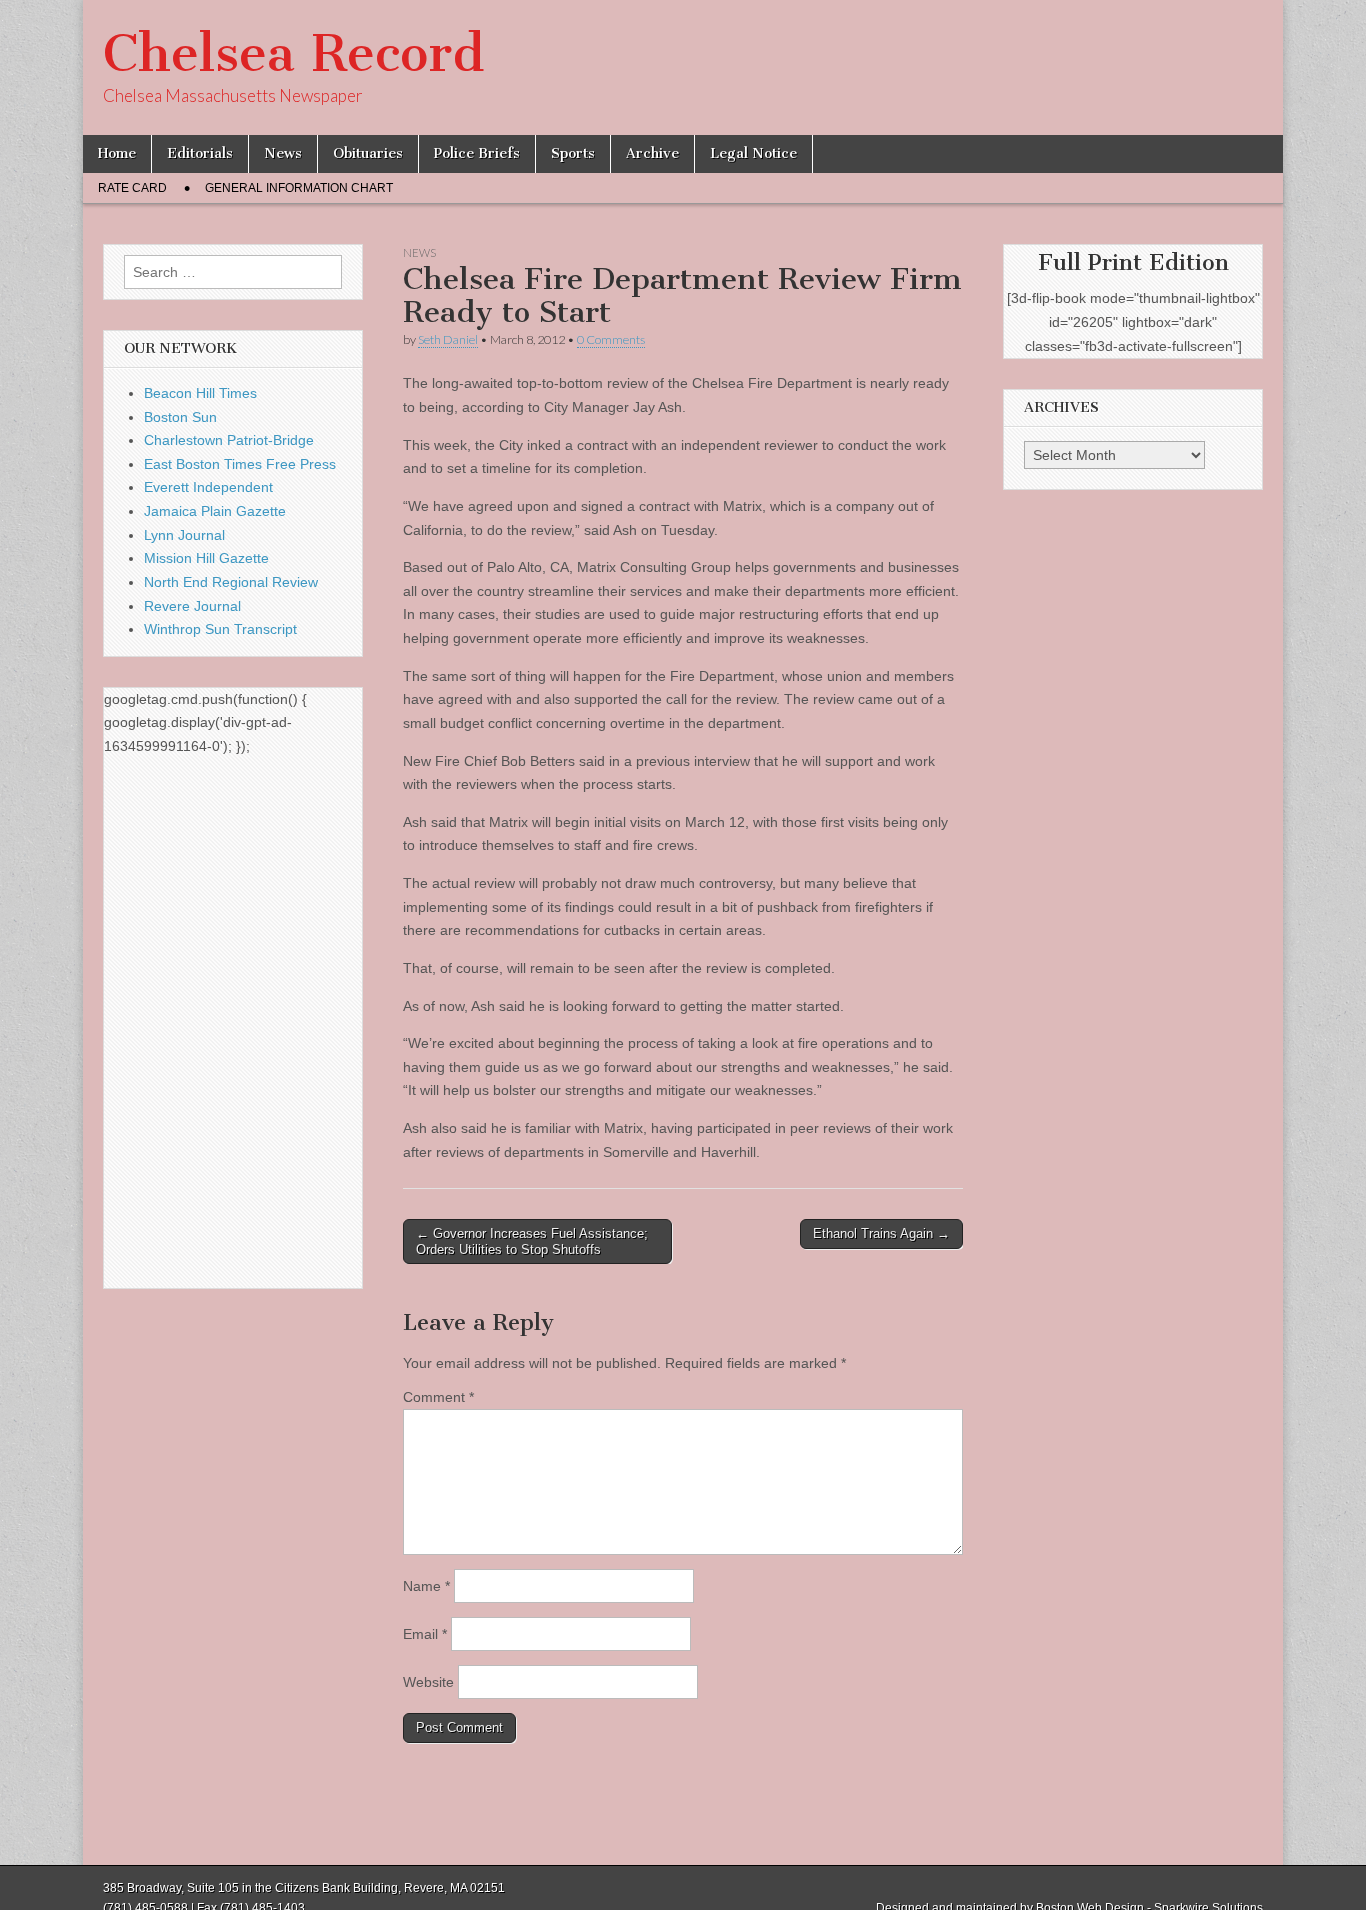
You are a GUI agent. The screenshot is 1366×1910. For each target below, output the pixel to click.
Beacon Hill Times (200, 393)
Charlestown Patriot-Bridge (229, 440)
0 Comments (611, 339)
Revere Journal (192, 606)
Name (426, 1586)
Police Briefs (477, 153)
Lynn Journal (184, 535)
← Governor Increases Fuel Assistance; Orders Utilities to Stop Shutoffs (532, 1241)
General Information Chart (299, 188)
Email (425, 1634)
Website (428, 1682)
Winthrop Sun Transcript (220, 629)
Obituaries (368, 153)
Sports (573, 153)
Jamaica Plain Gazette (215, 511)
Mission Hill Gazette (206, 558)
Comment (438, 1397)
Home (117, 153)
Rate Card (132, 188)
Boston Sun (180, 417)
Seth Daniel (448, 339)
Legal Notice (753, 153)
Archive (652, 153)
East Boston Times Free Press (240, 464)
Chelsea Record (293, 53)
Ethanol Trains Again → (881, 1233)
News (283, 153)
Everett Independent (208, 487)
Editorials (200, 153)
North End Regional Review (231, 582)
